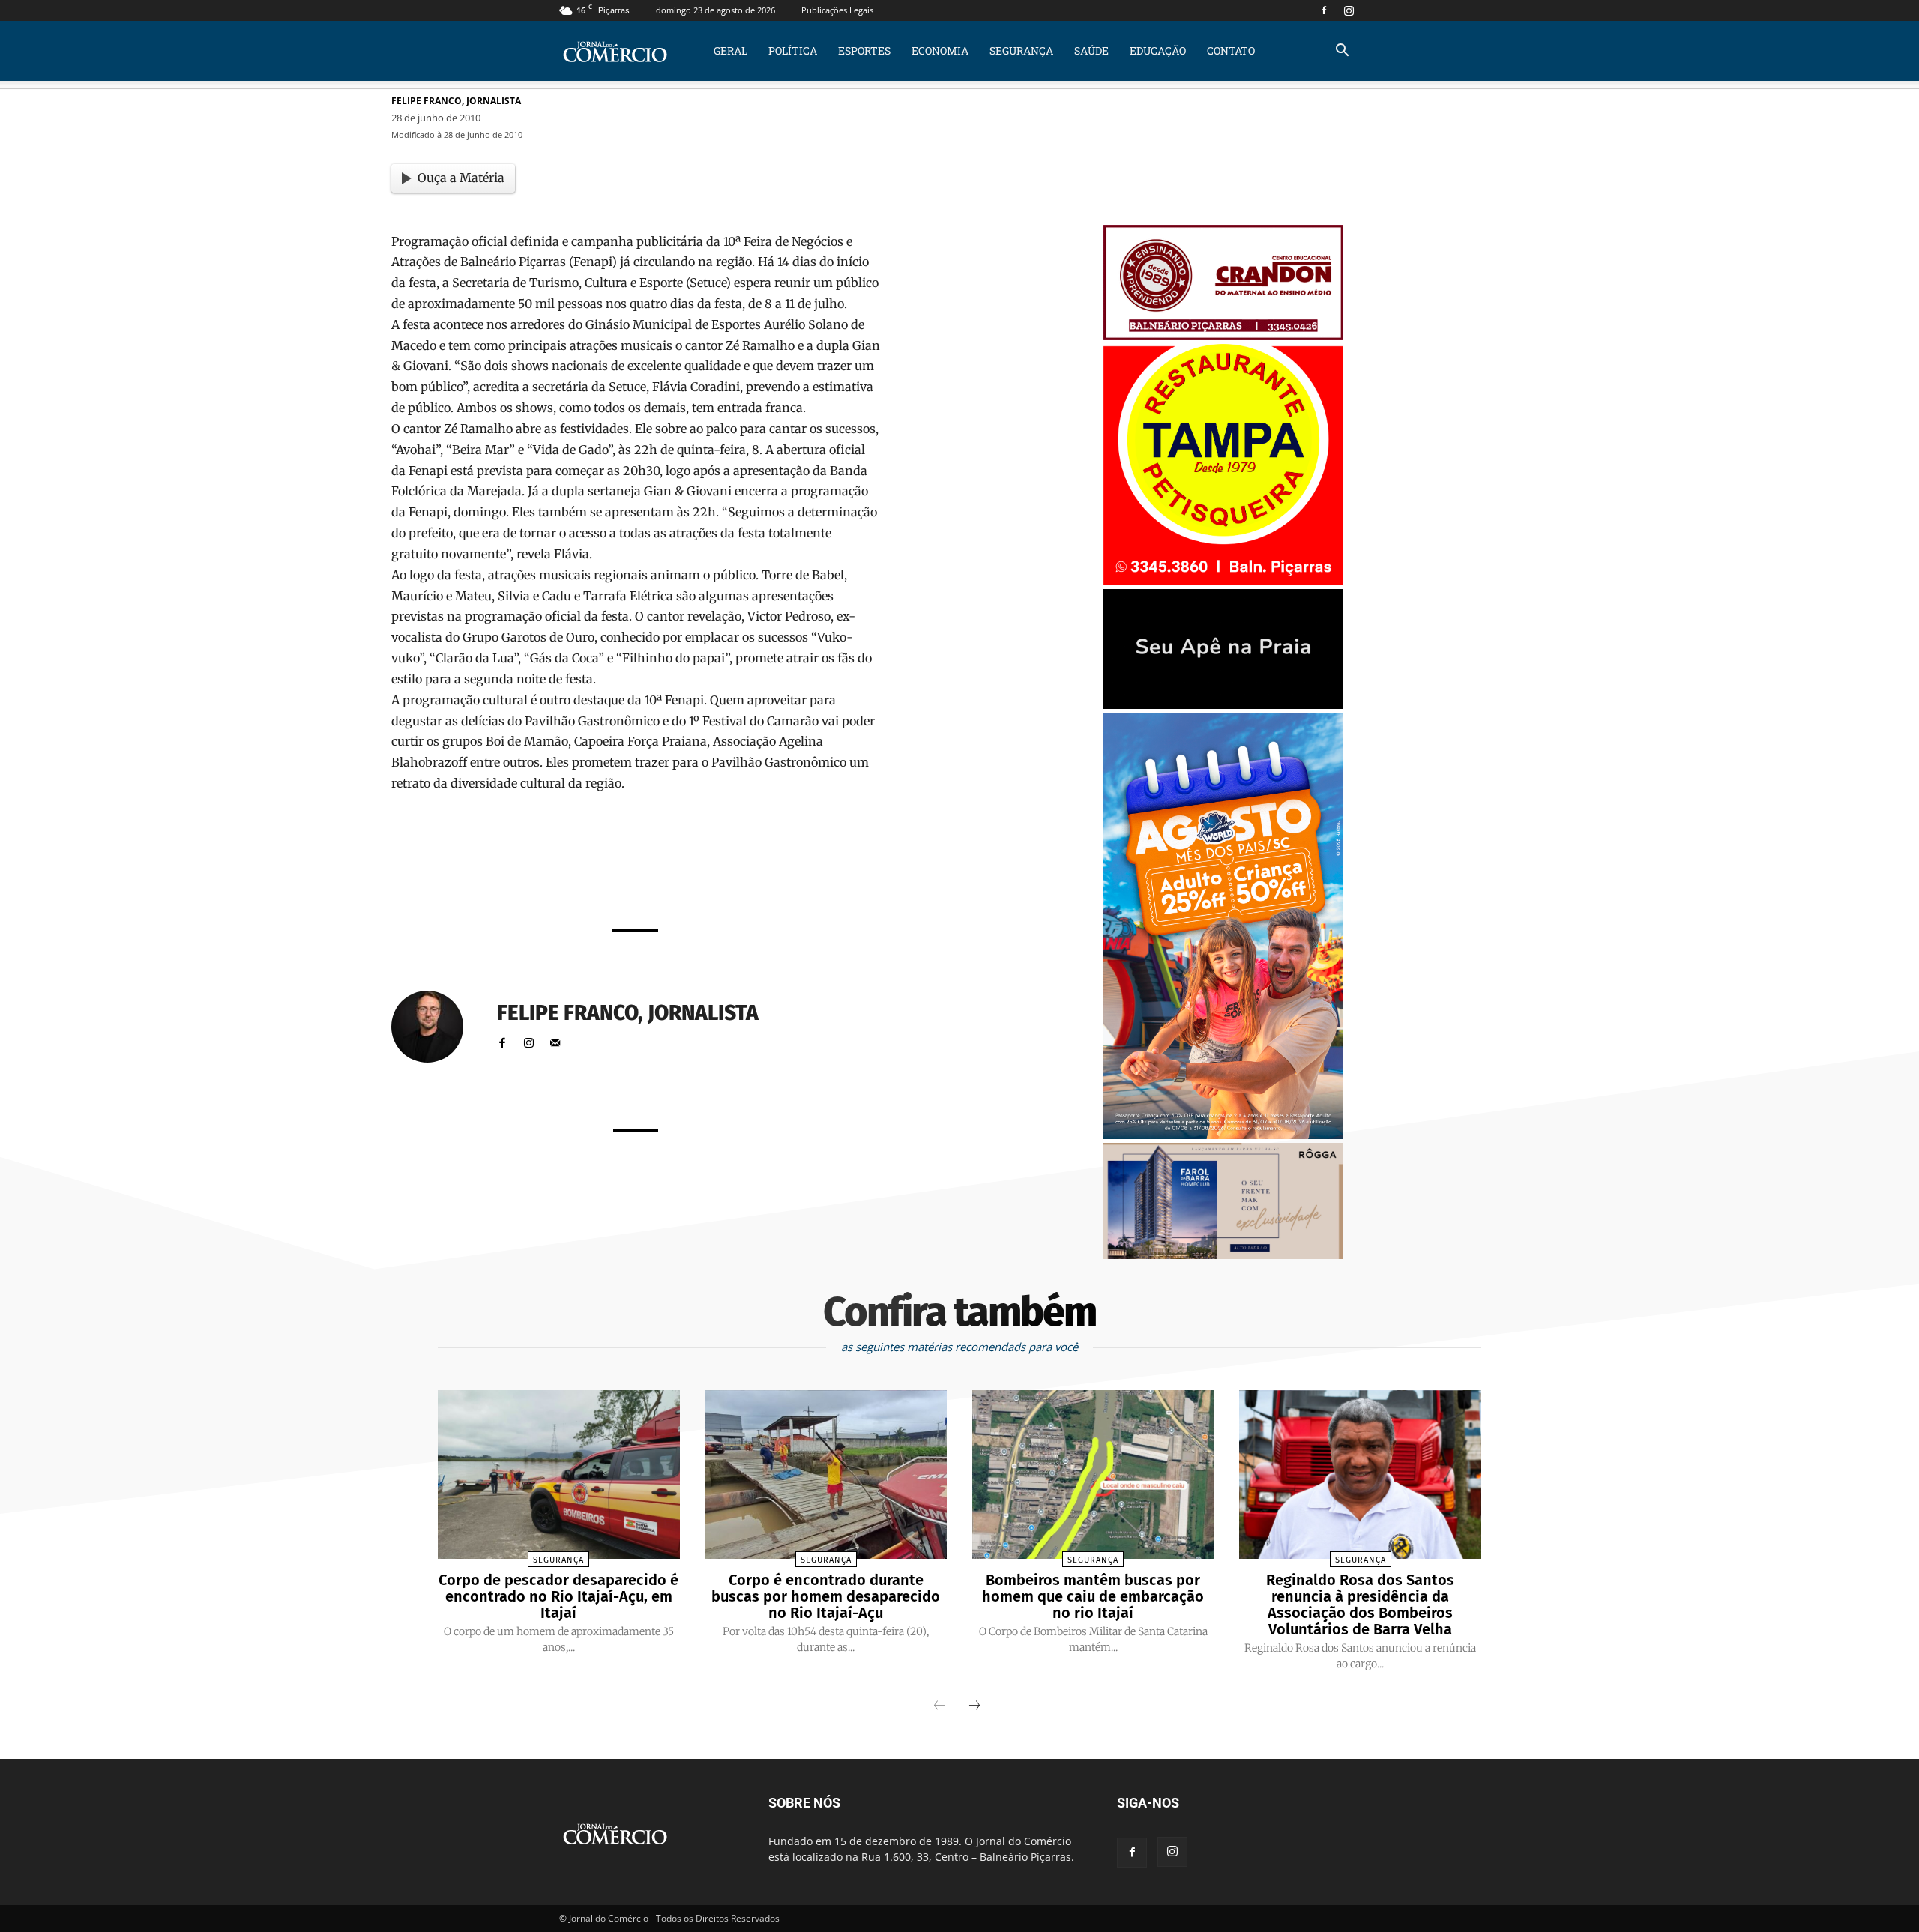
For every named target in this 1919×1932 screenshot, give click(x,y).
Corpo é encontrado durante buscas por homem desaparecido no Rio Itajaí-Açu (826, 1596)
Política (793, 51)
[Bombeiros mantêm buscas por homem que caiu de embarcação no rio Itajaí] (1093, 1475)
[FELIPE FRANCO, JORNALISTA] (436, 1027)
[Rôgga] (1223, 1255)
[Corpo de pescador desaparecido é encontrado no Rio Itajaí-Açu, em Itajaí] (558, 1475)
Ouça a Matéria (461, 178)
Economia (940, 51)
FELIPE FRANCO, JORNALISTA (456, 101)
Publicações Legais (837, 10)
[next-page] (974, 1706)
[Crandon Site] (1223, 336)
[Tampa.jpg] (1223, 581)
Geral (730, 51)
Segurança (1021, 51)
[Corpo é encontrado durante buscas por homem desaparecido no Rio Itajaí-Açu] (826, 1475)
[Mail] (555, 1040)
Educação (1158, 51)
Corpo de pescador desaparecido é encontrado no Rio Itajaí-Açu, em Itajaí (558, 1596)
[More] (824, 877)
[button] (1342, 52)
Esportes (864, 51)
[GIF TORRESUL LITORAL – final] (1223, 705)
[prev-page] (939, 1706)
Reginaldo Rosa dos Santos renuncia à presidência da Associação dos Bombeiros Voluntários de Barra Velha (1360, 1605)
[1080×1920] (1223, 1135)
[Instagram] (1349, 10)
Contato (1231, 51)
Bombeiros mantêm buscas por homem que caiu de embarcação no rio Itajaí (1093, 1596)
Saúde (1091, 51)
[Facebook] (1324, 10)
